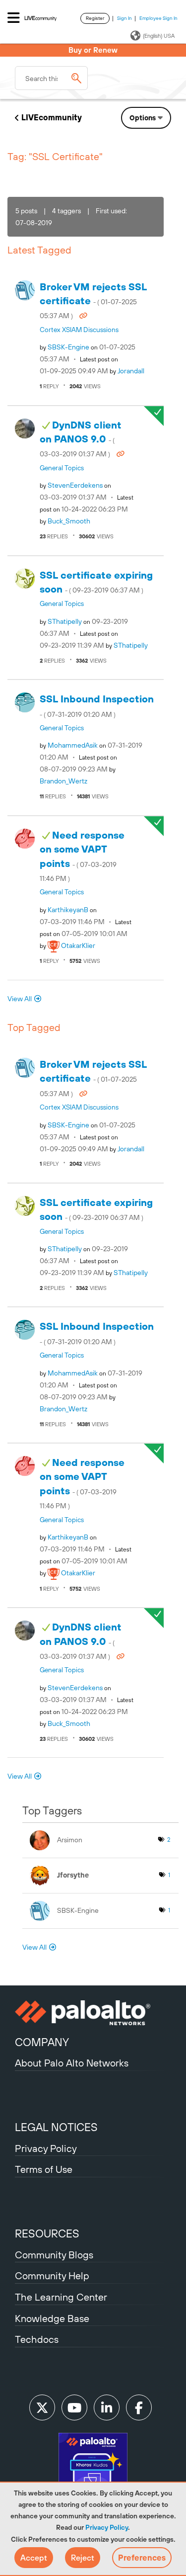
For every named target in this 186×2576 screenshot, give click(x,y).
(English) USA (159, 36)
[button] (34, 2558)
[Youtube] (74, 2407)
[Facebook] (139, 2407)
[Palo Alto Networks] (93, 2013)
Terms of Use (44, 2169)
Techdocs (37, 2339)
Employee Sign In (158, 18)
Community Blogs (54, 2255)
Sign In (124, 18)
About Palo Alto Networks (72, 2063)
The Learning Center (61, 2297)
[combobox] (51, 78)
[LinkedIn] (107, 2407)
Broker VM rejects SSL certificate (93, 301)
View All (20, 999)
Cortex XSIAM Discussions (79, 330)
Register (95, 18)
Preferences (142, 2558)
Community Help (52, 2275)
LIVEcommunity (52, 117)
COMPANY (42, 2042)
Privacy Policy (107, 2527)
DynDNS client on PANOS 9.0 (81, 439)
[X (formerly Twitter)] (42, 2407)
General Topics (62, 468)
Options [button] (143, 118)
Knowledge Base (52, 2318)
